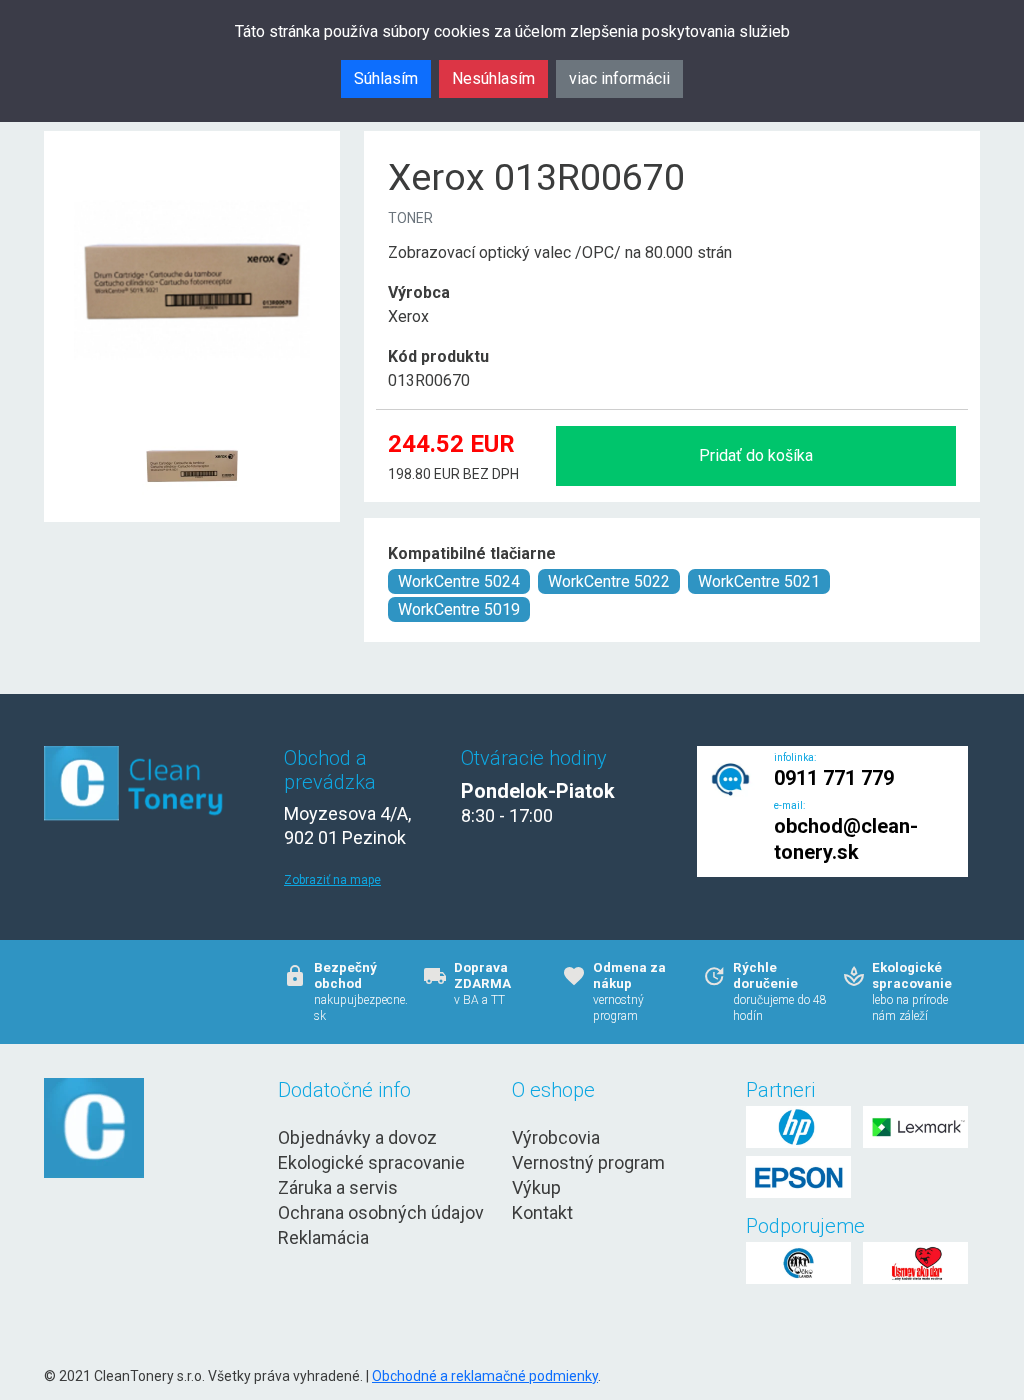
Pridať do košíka (756, 455)
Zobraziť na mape (332, 880)
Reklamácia (323, 1237)
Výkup (536, 1187)
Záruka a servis (338, 1187)
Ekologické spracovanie (371, 1162)
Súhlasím (386, 78)
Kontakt (542, 1212)
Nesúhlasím (493, 78)
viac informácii (619, 78)
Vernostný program (588, 1162)
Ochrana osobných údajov (381, 1212)
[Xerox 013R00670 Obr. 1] (192, 416)
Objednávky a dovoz (357, 1137)
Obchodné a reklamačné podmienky (485, 1376)
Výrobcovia (556, 1137)
